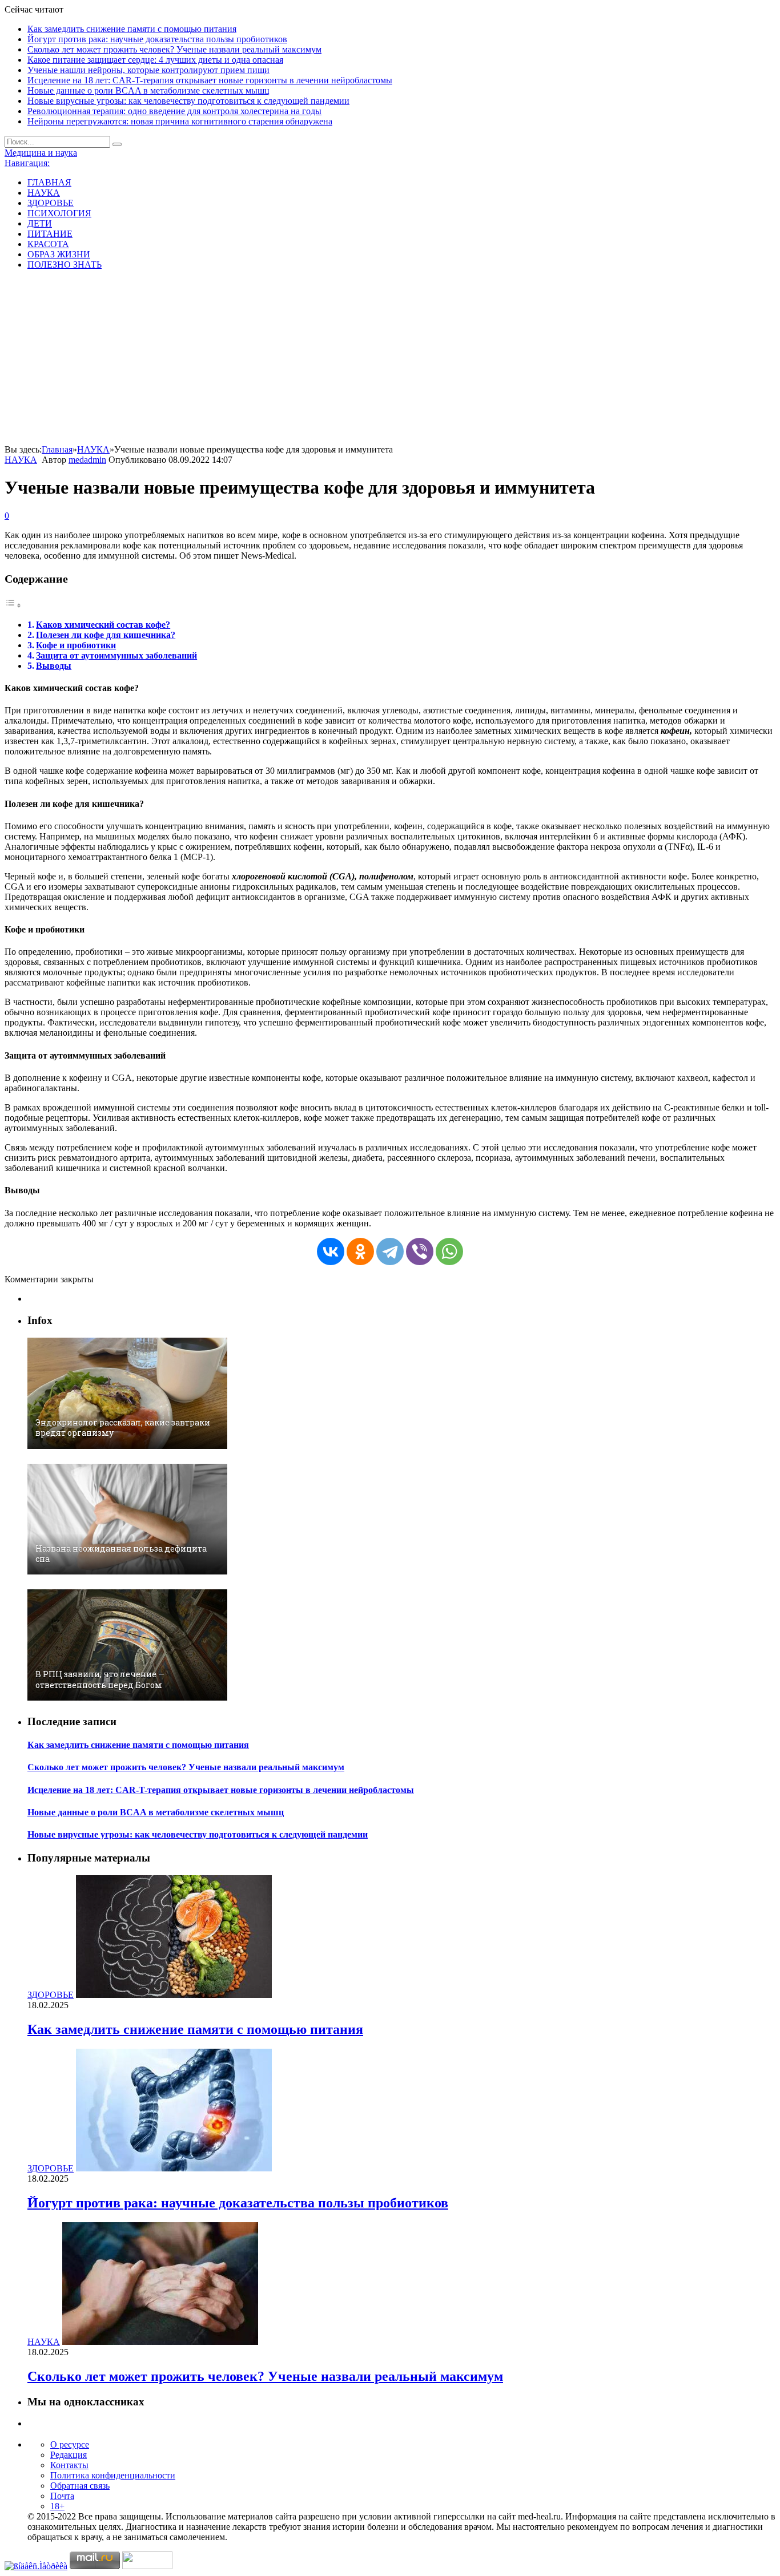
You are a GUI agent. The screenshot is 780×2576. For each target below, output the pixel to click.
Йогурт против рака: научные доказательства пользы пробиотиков (157, 39)
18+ (57, 2506)
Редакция (69, 2455)
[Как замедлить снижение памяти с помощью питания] (174, 1995)
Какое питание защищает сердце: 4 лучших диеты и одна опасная (155, 60)
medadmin (87, 460)
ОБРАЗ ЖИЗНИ (59, 254)
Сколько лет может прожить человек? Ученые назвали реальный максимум (174, 49)
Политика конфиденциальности (113, 2475)
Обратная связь (80, 2486)
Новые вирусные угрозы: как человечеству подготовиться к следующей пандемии (188, 101)
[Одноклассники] (360, 1251)
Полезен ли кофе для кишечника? (106, 635)
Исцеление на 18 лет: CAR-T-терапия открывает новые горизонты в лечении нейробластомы (210, 80)
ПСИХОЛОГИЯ (59, 213)
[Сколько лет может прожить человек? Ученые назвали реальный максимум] (160, 2342)
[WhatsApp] (449, 1251)
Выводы (54, 666)
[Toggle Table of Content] (13, 605)
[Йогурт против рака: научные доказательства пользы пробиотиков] (174, 2168)
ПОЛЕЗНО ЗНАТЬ (65, 265)
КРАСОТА (48, 244)
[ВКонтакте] (331, 1251)
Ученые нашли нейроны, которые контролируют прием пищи (148, 70)
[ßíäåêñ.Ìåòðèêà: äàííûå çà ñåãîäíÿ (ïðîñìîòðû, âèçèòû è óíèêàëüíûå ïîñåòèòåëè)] (36, 2566)
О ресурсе (70, 2444)
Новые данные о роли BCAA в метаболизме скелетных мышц (148, 90)
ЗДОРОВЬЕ (51, 203)
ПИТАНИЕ (50, 234)
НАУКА (44, 193)
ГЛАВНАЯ (49, 182)
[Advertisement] (390, 359)
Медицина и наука (41, 153)
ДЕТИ (40, 223)
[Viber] (420, 1251)
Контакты (69, 2465)
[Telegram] (390, 1251)
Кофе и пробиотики (76, 645)
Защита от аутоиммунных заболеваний (116, 655)
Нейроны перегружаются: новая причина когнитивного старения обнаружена (180, 121)
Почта (62, 2496)
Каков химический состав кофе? (103, 625)
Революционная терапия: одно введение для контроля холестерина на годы (174, 111)
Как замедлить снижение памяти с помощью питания (132, 29)
